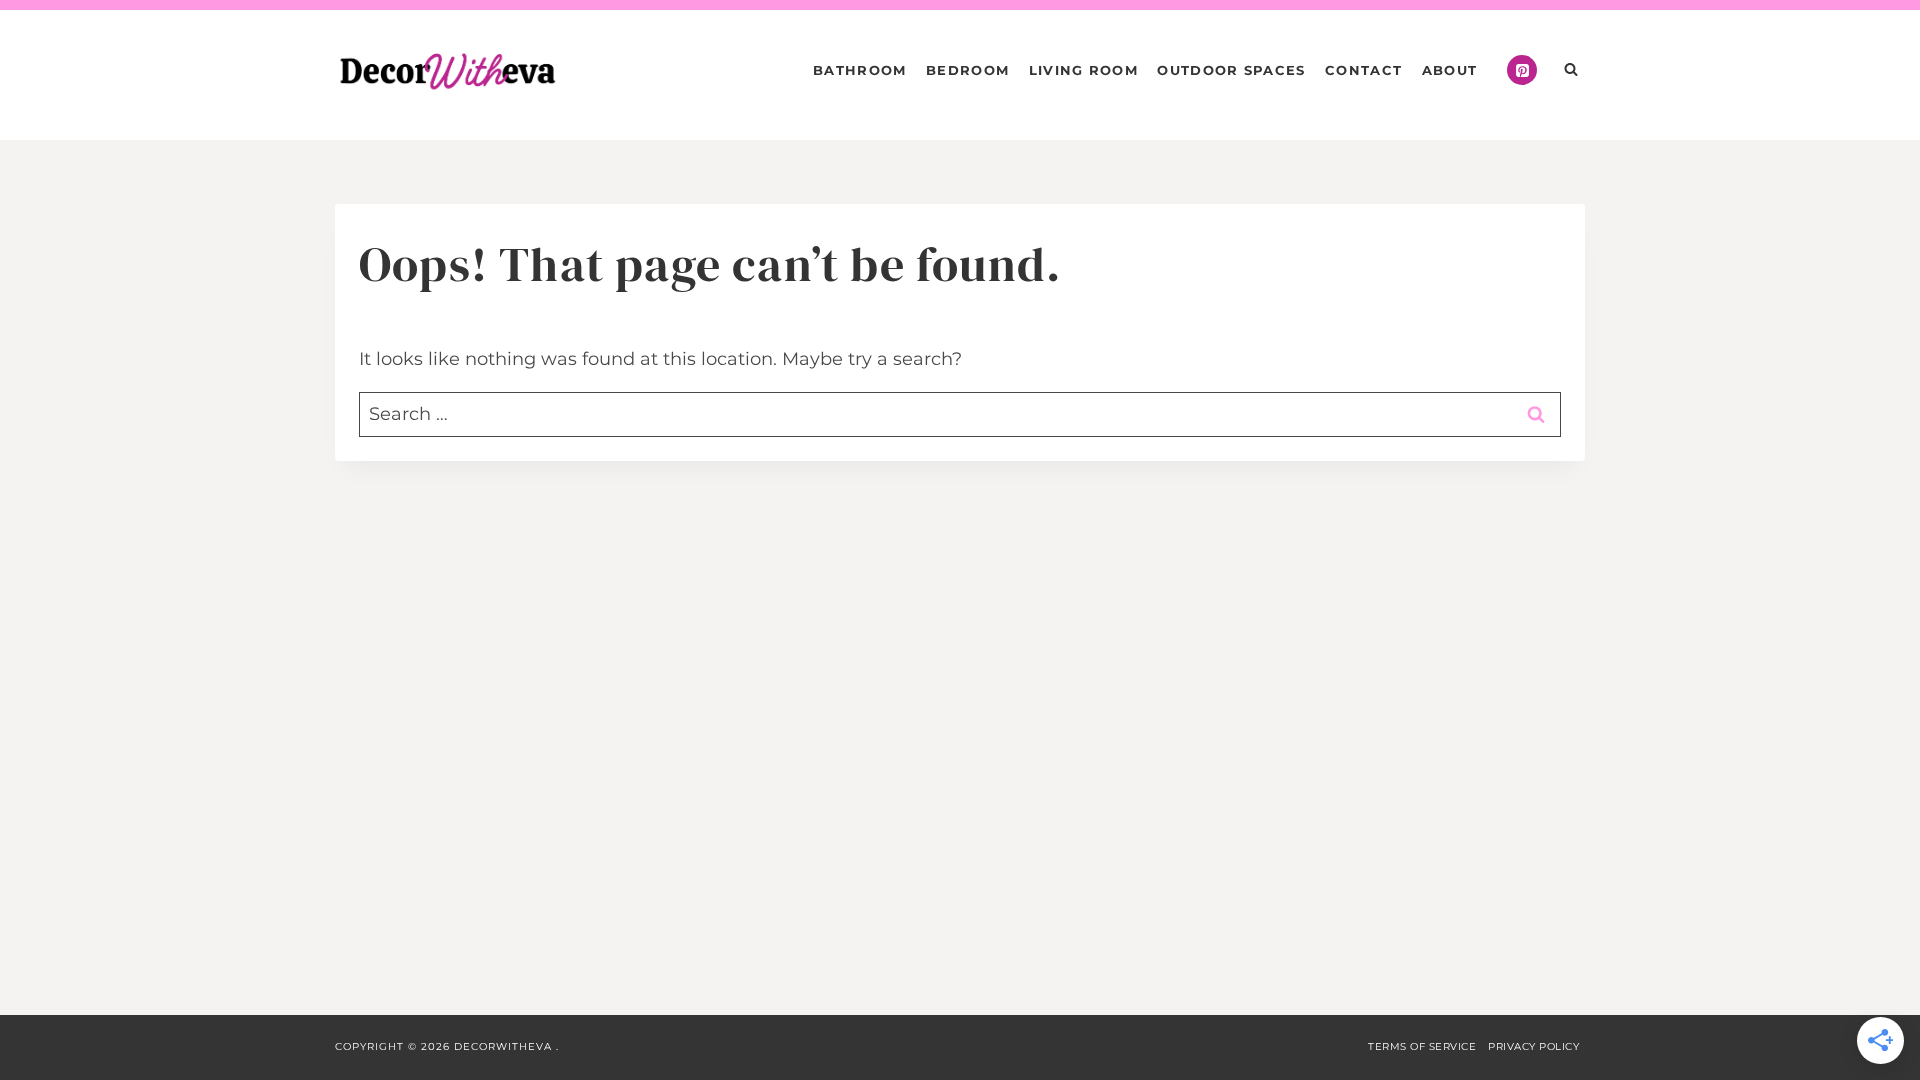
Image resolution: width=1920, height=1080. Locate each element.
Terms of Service (1422, 1046)
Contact (1363, 70)
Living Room (1083, 70)
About (1450, 70)
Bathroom (859, 70)
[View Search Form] (1571, 70)
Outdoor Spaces (1231, 70)
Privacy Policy (1533, 1046)
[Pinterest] (1522, 70)
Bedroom (967, 70)
